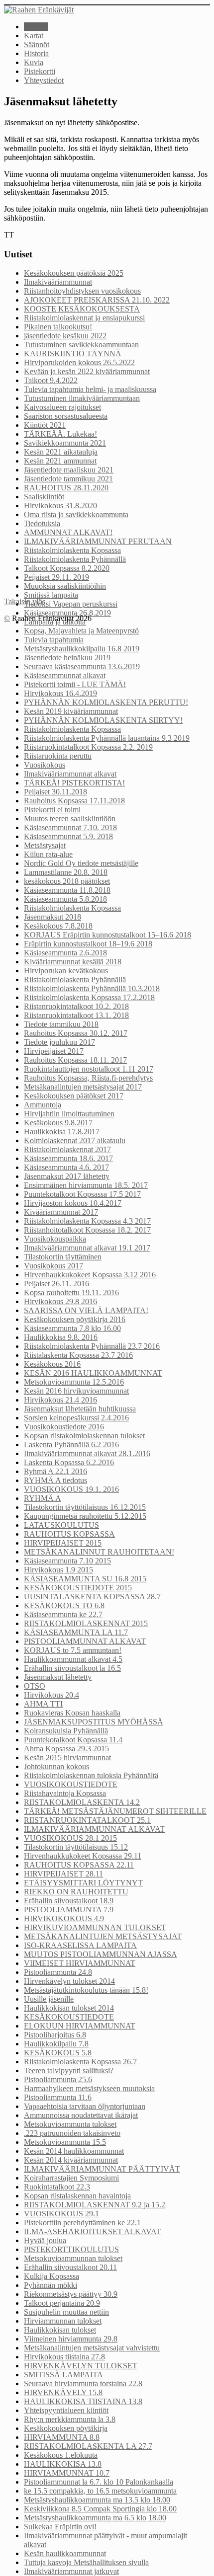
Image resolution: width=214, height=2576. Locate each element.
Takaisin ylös (25, 601)
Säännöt (37, 44)
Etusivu (36, 27)
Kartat (34, 36)
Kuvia (34, 62)
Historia (36, 53)
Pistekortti (40, 71)
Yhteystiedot (44, 80)
